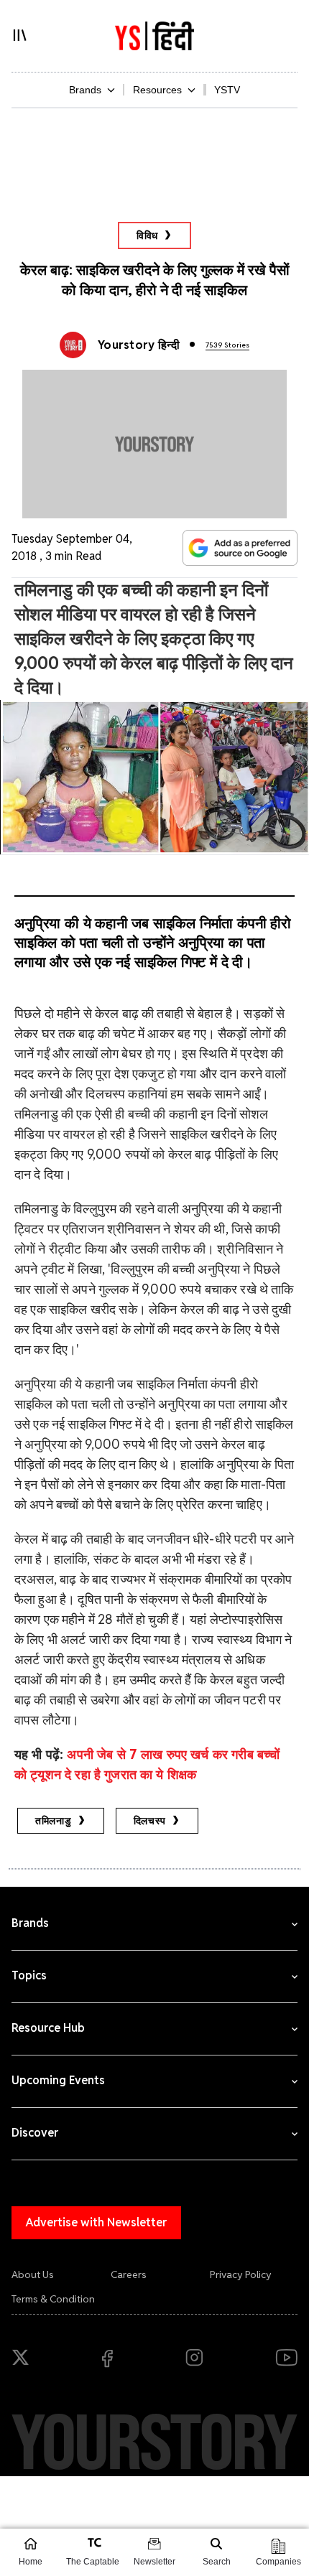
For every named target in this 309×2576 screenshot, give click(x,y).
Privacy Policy (241, 2274)
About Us (33, 2274)
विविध (147, 235)
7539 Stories (227, 345)
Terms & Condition (53, 2299)
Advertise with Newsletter (96, 2222)
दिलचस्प (150, 1821)
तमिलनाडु (54, 1821)
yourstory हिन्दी (139, 345)
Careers (129, 2274)
